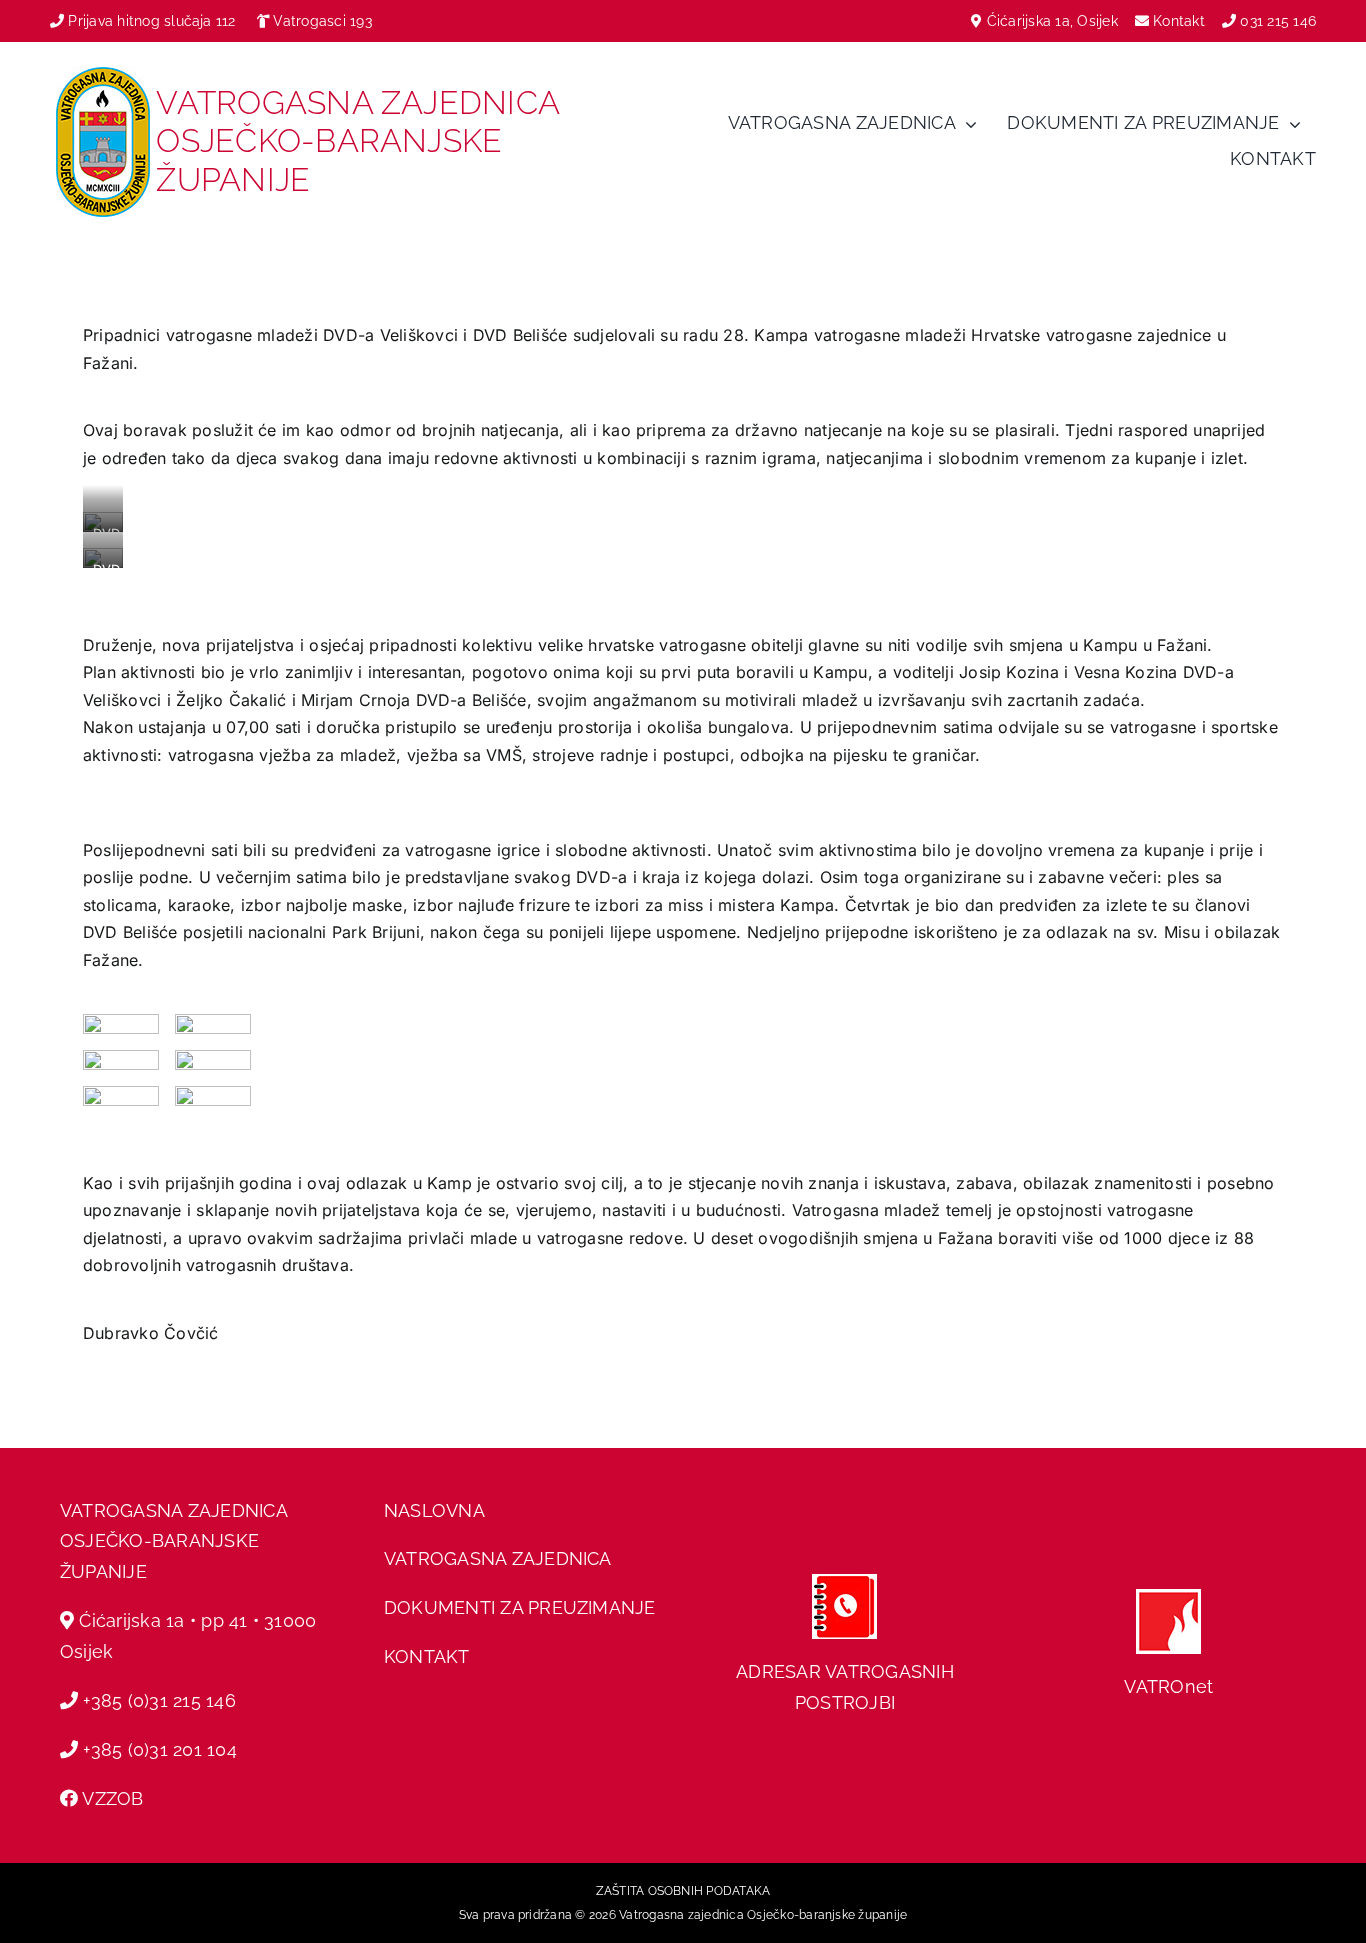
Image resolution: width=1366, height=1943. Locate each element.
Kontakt (1181, 21)
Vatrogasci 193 (322, 21)
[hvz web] (1168, 1597)
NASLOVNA (434, 1510)
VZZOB (112, 1798)
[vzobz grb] (103, 75)
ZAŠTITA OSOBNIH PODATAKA (683, 1891)
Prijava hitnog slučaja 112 (149, 21)
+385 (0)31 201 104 (159, 1749)
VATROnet (1168, 1686)
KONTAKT (427, 1656)
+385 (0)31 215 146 (159, 1700)
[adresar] (844, 1582)
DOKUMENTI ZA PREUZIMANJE (520, 1607)
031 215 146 (1278, 21)
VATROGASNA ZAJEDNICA (498, 1558)
